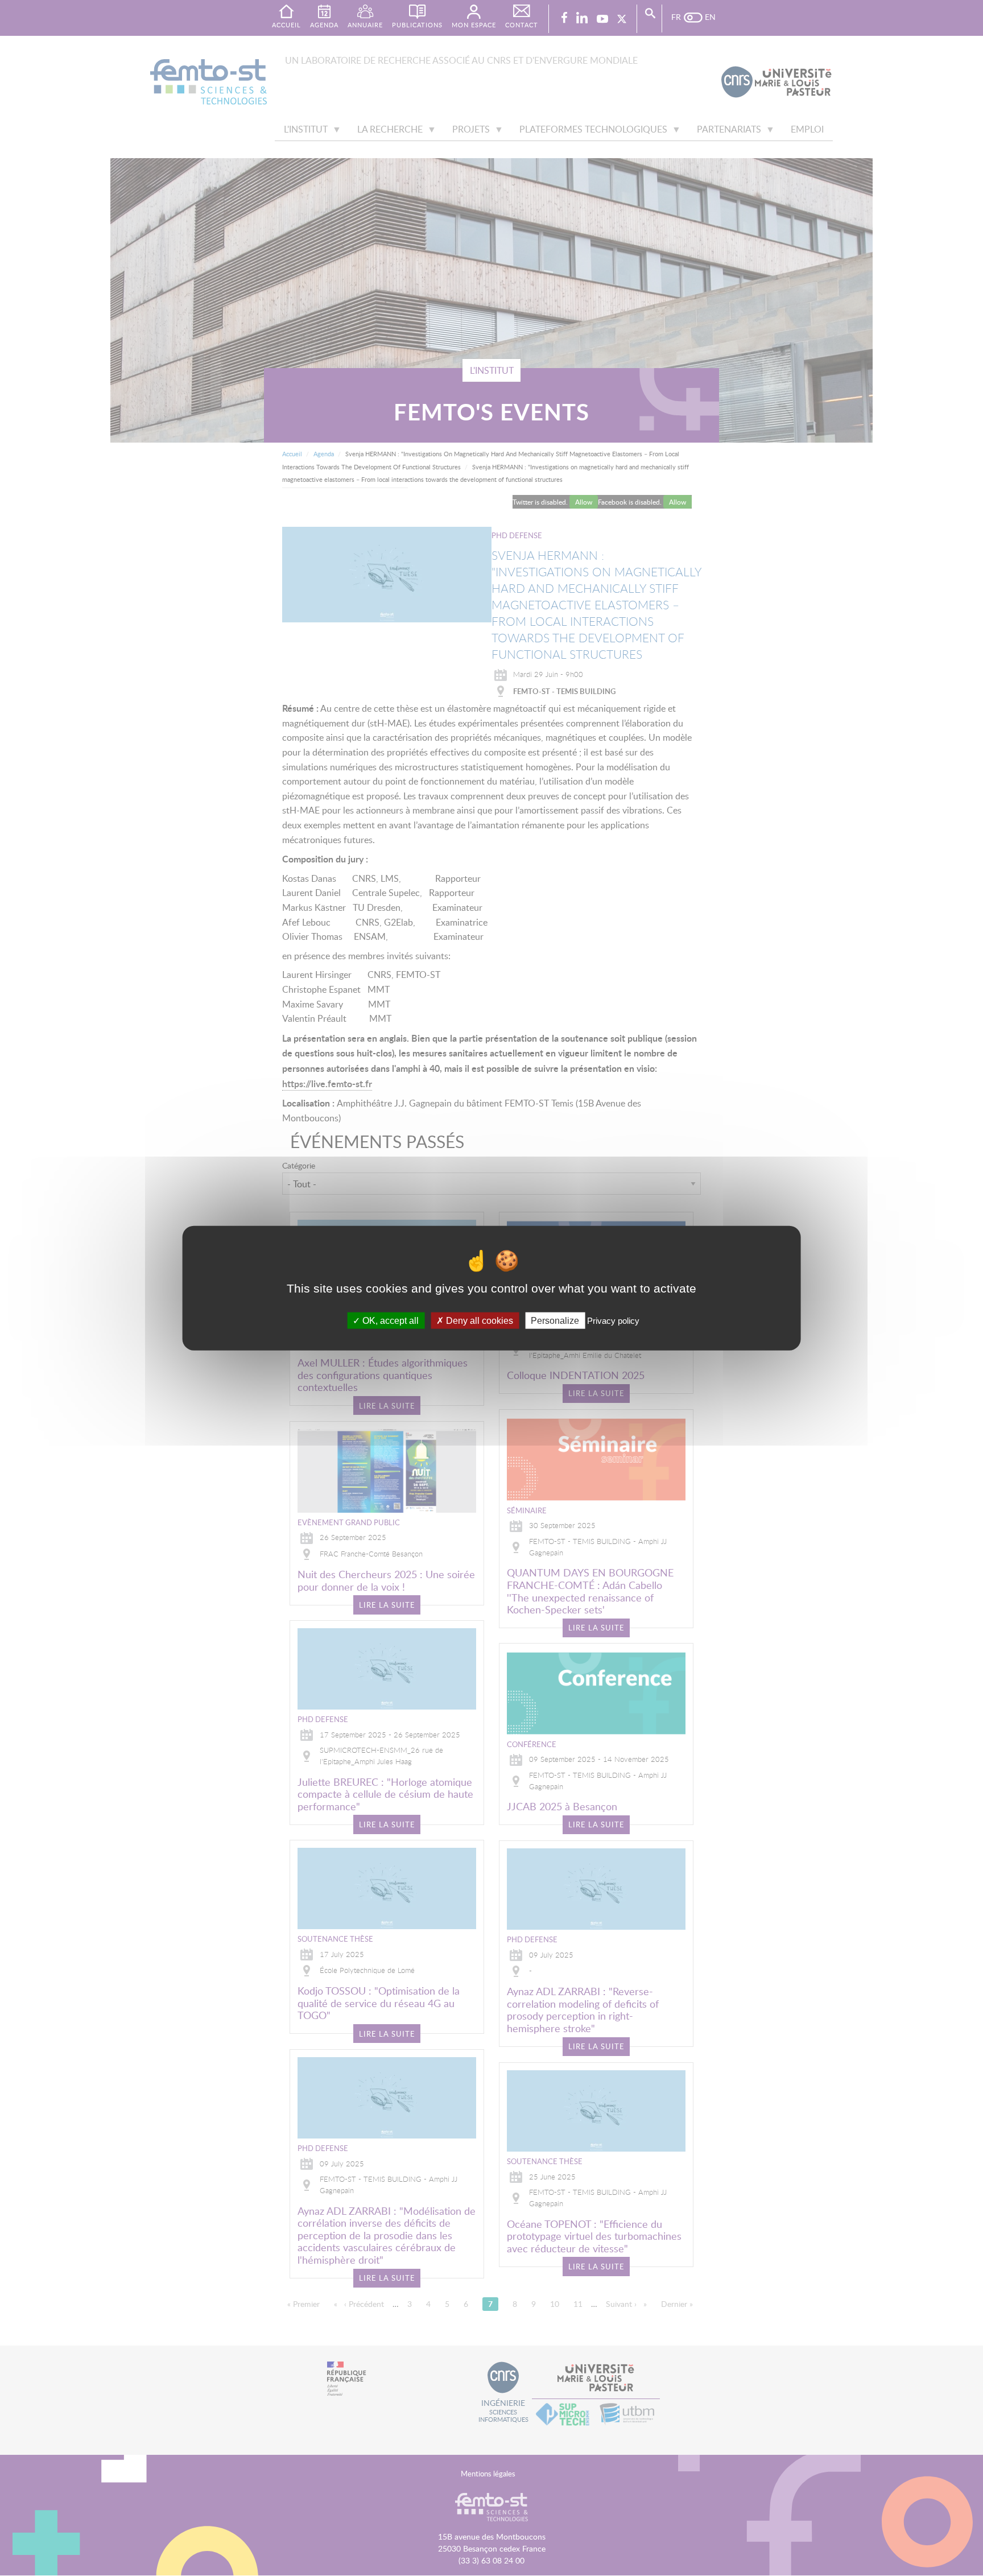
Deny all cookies (478, 1320)
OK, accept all (389, 1320)
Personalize (555, 1320)
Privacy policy (613, 1320)
